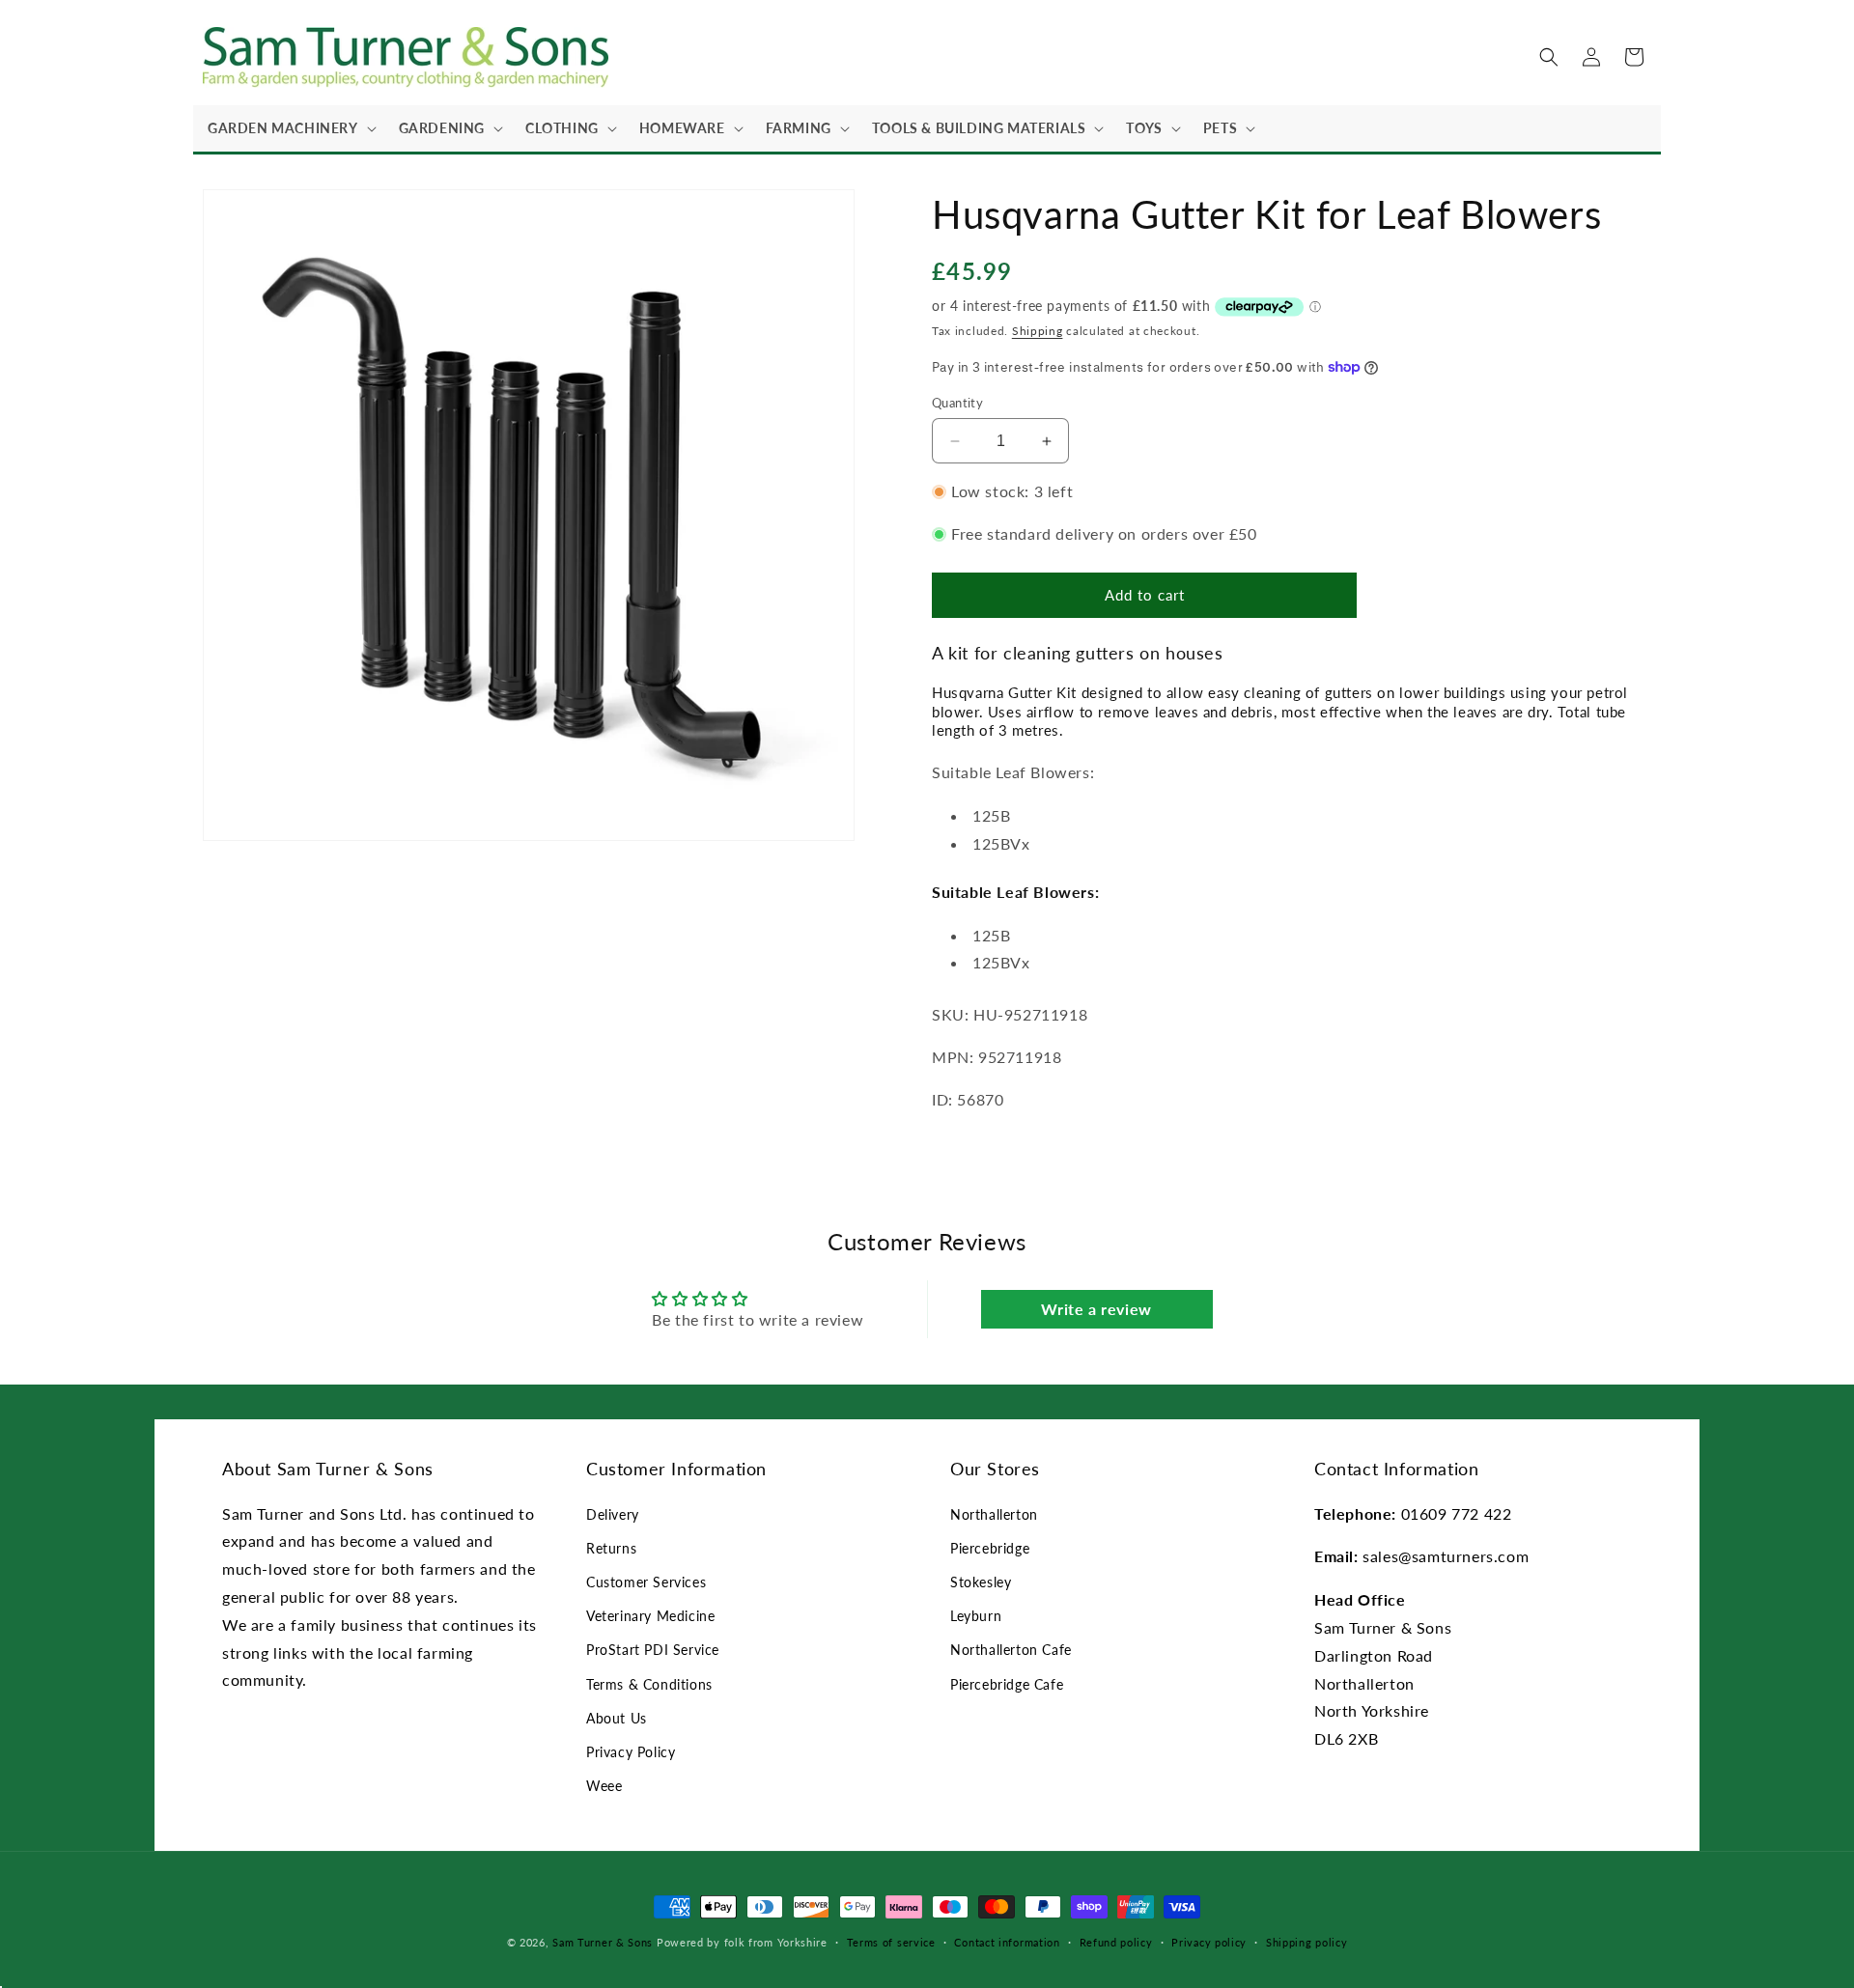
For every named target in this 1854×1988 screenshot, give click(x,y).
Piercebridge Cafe (1007, 1684)
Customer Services (646, 1582)
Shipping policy (1307, 1942)
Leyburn (976, 1616)
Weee (604, 1786)
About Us (617, 1718)
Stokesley (981, 1582)
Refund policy (1116, 1942)
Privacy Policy (631, 1752)
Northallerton (994, 1514)
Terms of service (891, 1942)
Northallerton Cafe (1011, 1650)
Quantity (957, 403)
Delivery (613, 1514)
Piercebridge (990, 1548)
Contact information (1007, 1942)
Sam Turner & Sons (603, 1942)
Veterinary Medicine (650, 1616)
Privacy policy (1209, 1942)
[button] (289, 128)
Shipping (1038, 331)
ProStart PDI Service (653, 1650)
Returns (611, 1548)
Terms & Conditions (649, 1684)
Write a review (1096, 1309)
